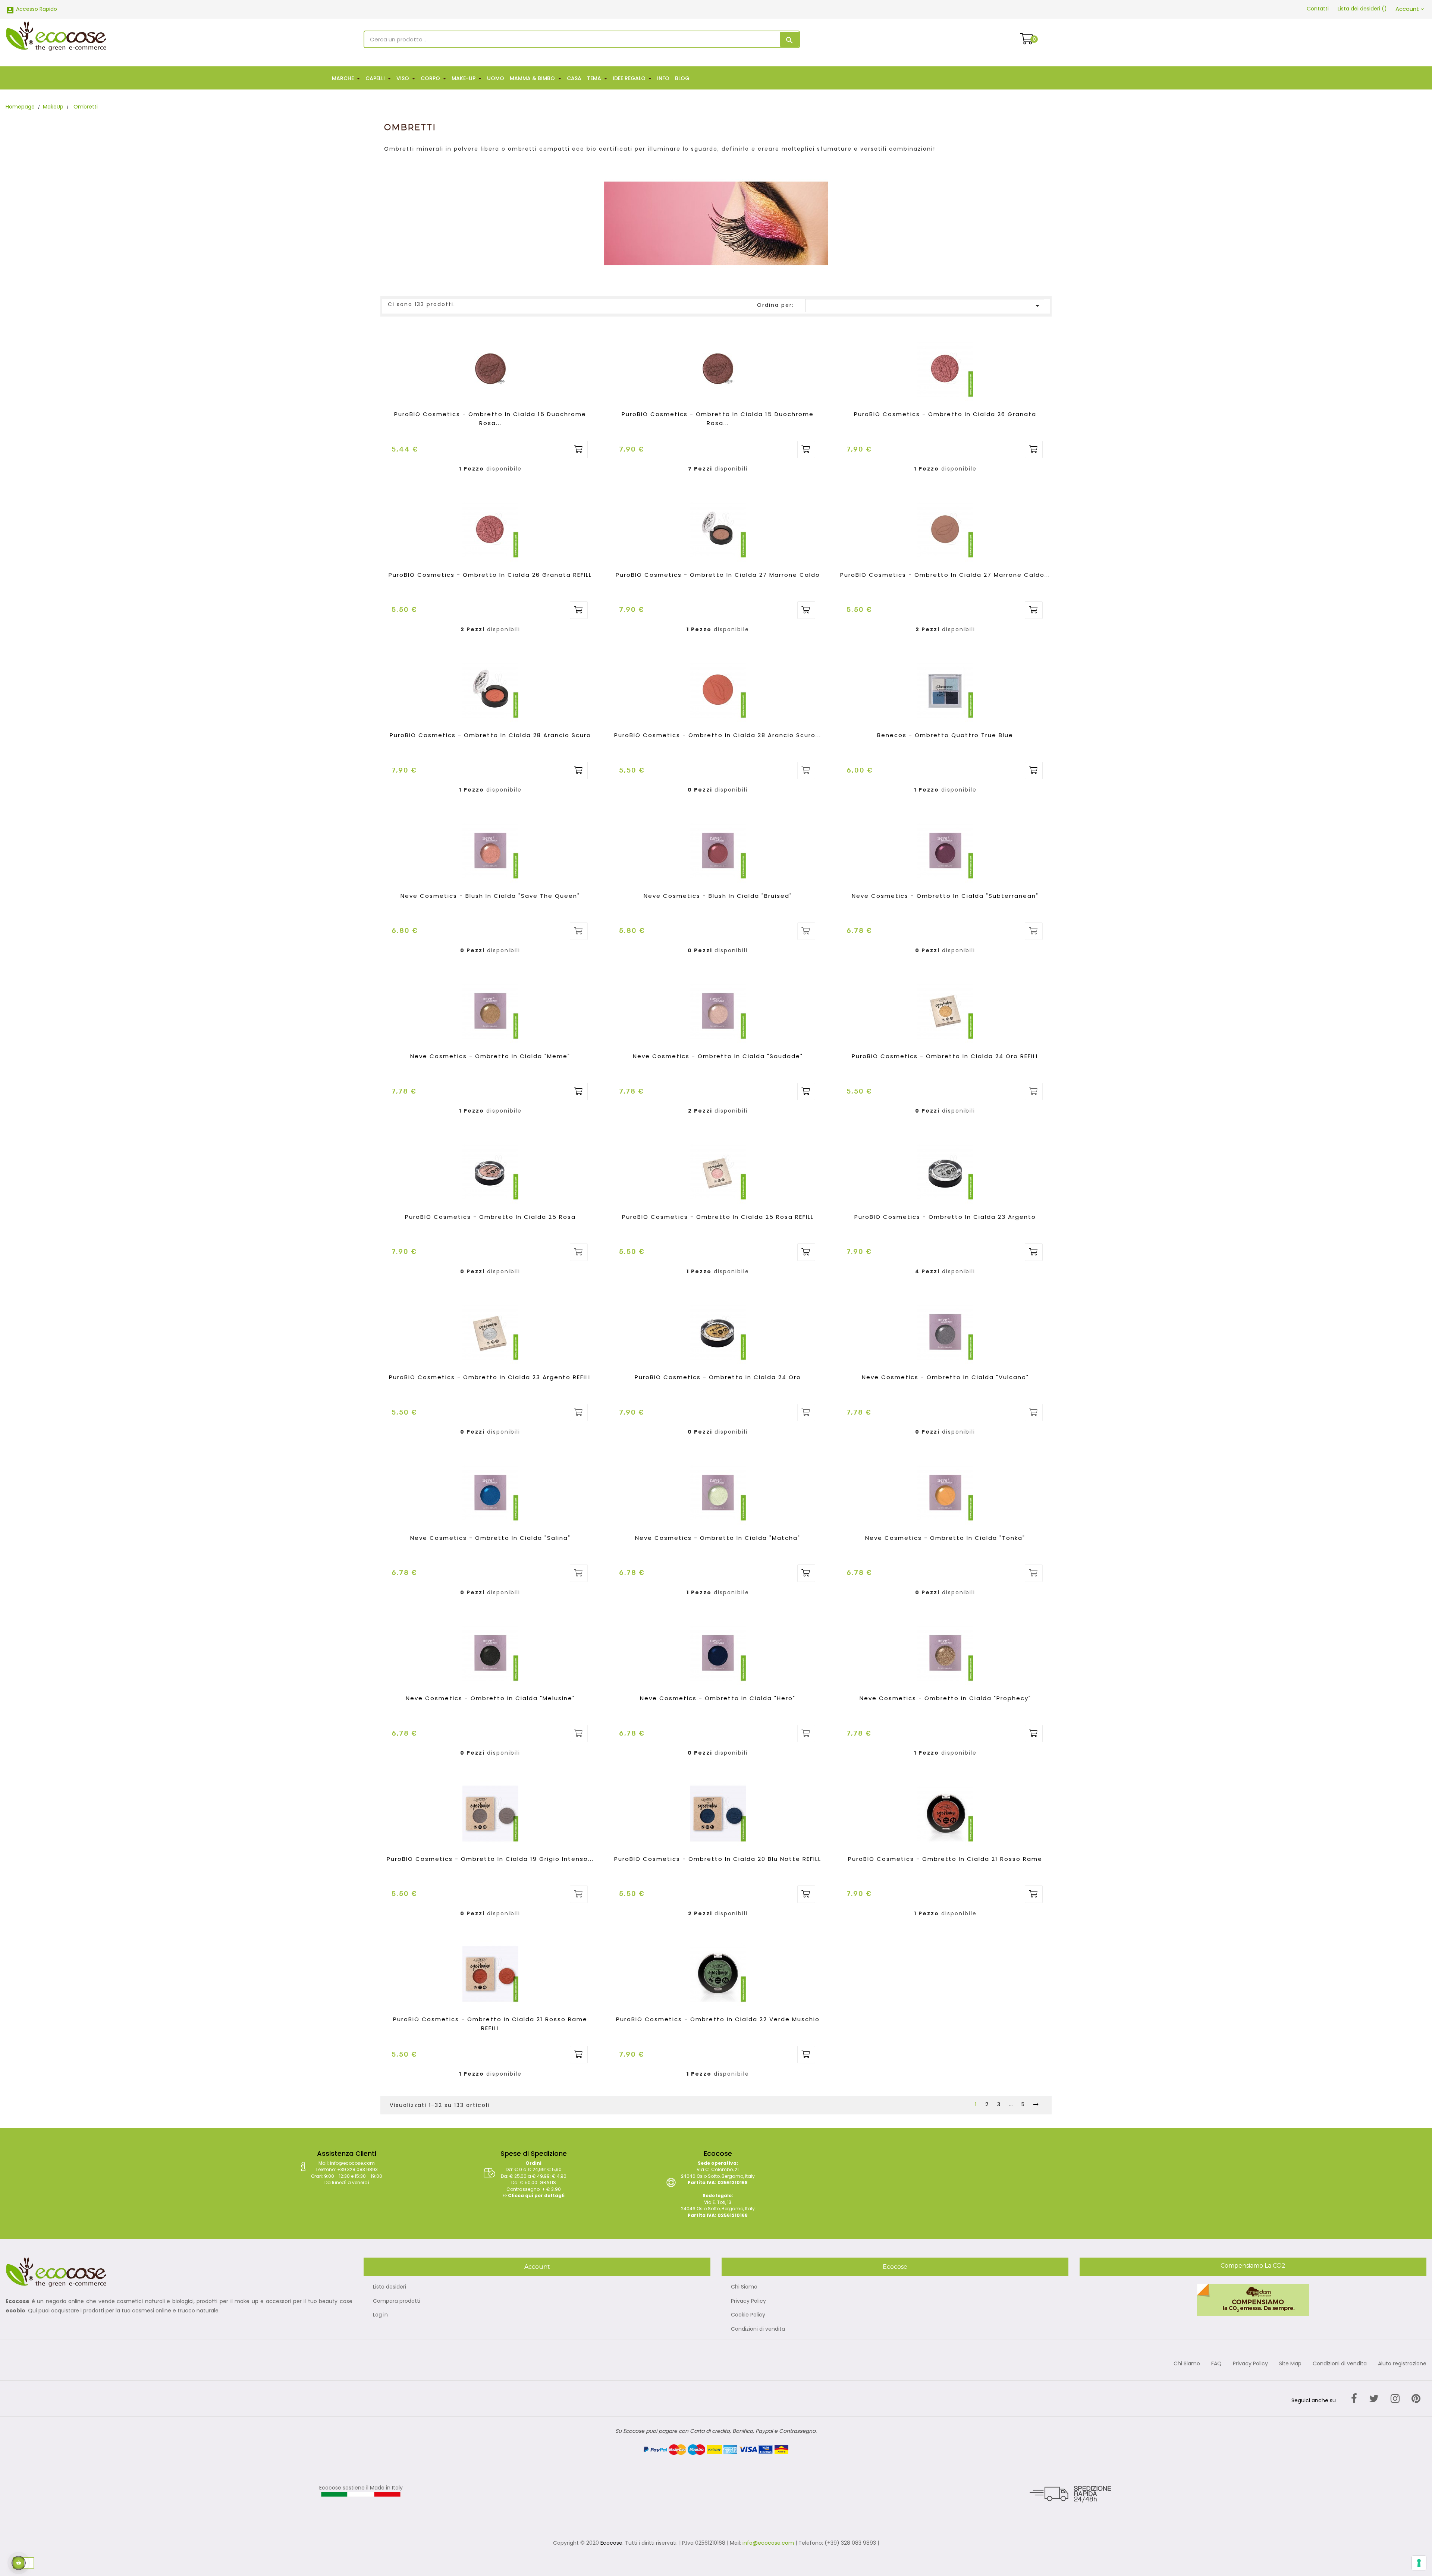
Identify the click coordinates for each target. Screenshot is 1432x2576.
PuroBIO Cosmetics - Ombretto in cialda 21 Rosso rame (945, 1859)
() (1362, 9)
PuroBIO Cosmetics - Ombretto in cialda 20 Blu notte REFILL (718, 1859)
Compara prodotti (397, 2301)
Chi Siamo (744, 2287)
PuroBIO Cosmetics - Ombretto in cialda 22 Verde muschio (718, 2019)
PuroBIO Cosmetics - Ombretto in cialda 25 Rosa (490, 1217)
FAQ (1216, 2364)
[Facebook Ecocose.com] (1354, 2399)
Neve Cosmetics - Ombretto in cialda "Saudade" (718, 1056)
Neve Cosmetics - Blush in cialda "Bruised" (718, 896)
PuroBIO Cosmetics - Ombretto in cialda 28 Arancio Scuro (490, 735)
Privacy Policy (748, 2301)
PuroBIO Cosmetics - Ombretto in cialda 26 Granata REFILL (490, 575)
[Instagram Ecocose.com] (1395, 2399)
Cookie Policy (748, 2315)
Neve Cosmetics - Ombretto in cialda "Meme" (490, 1056)
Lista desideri (390, 2287)
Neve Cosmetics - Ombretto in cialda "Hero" (718, 1698)
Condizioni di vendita (758, 2329)
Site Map (1290, 2364)
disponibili (731, 469)
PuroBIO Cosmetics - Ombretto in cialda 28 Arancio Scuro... (718, 735)
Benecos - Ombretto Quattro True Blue (945, 735)
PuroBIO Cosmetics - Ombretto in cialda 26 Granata (945, 414)
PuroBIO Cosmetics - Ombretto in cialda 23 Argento (945, 1217)
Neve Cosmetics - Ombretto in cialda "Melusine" (490, 1698)
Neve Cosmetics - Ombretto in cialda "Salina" (490, 1538)
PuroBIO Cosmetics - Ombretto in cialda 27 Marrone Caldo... (945, 575)
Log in (380, 2315)
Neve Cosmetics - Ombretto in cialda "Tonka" (945, 1538)
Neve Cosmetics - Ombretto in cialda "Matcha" (718, 1538)
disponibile (504, 469)
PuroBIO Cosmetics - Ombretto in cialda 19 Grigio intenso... (490, 1859)
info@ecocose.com (768, 2543)
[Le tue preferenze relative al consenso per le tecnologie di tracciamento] (1419, 2563)
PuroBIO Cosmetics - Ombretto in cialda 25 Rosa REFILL (718, 1217)
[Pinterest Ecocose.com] (1416, 2399)
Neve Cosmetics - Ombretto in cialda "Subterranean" (945, 896)
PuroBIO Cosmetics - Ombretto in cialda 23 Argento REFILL (490, 1377)
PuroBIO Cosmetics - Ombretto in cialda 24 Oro (718, 1377)
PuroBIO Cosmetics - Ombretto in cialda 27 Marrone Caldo (718, 575)
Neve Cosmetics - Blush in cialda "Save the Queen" (490, 896)
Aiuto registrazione (1402, 2364)
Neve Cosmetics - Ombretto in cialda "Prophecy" (945, 1698)
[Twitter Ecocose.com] (1374, 2399)
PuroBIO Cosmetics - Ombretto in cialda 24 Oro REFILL (945, 1056)
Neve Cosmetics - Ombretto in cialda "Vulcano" (945, 1377)
